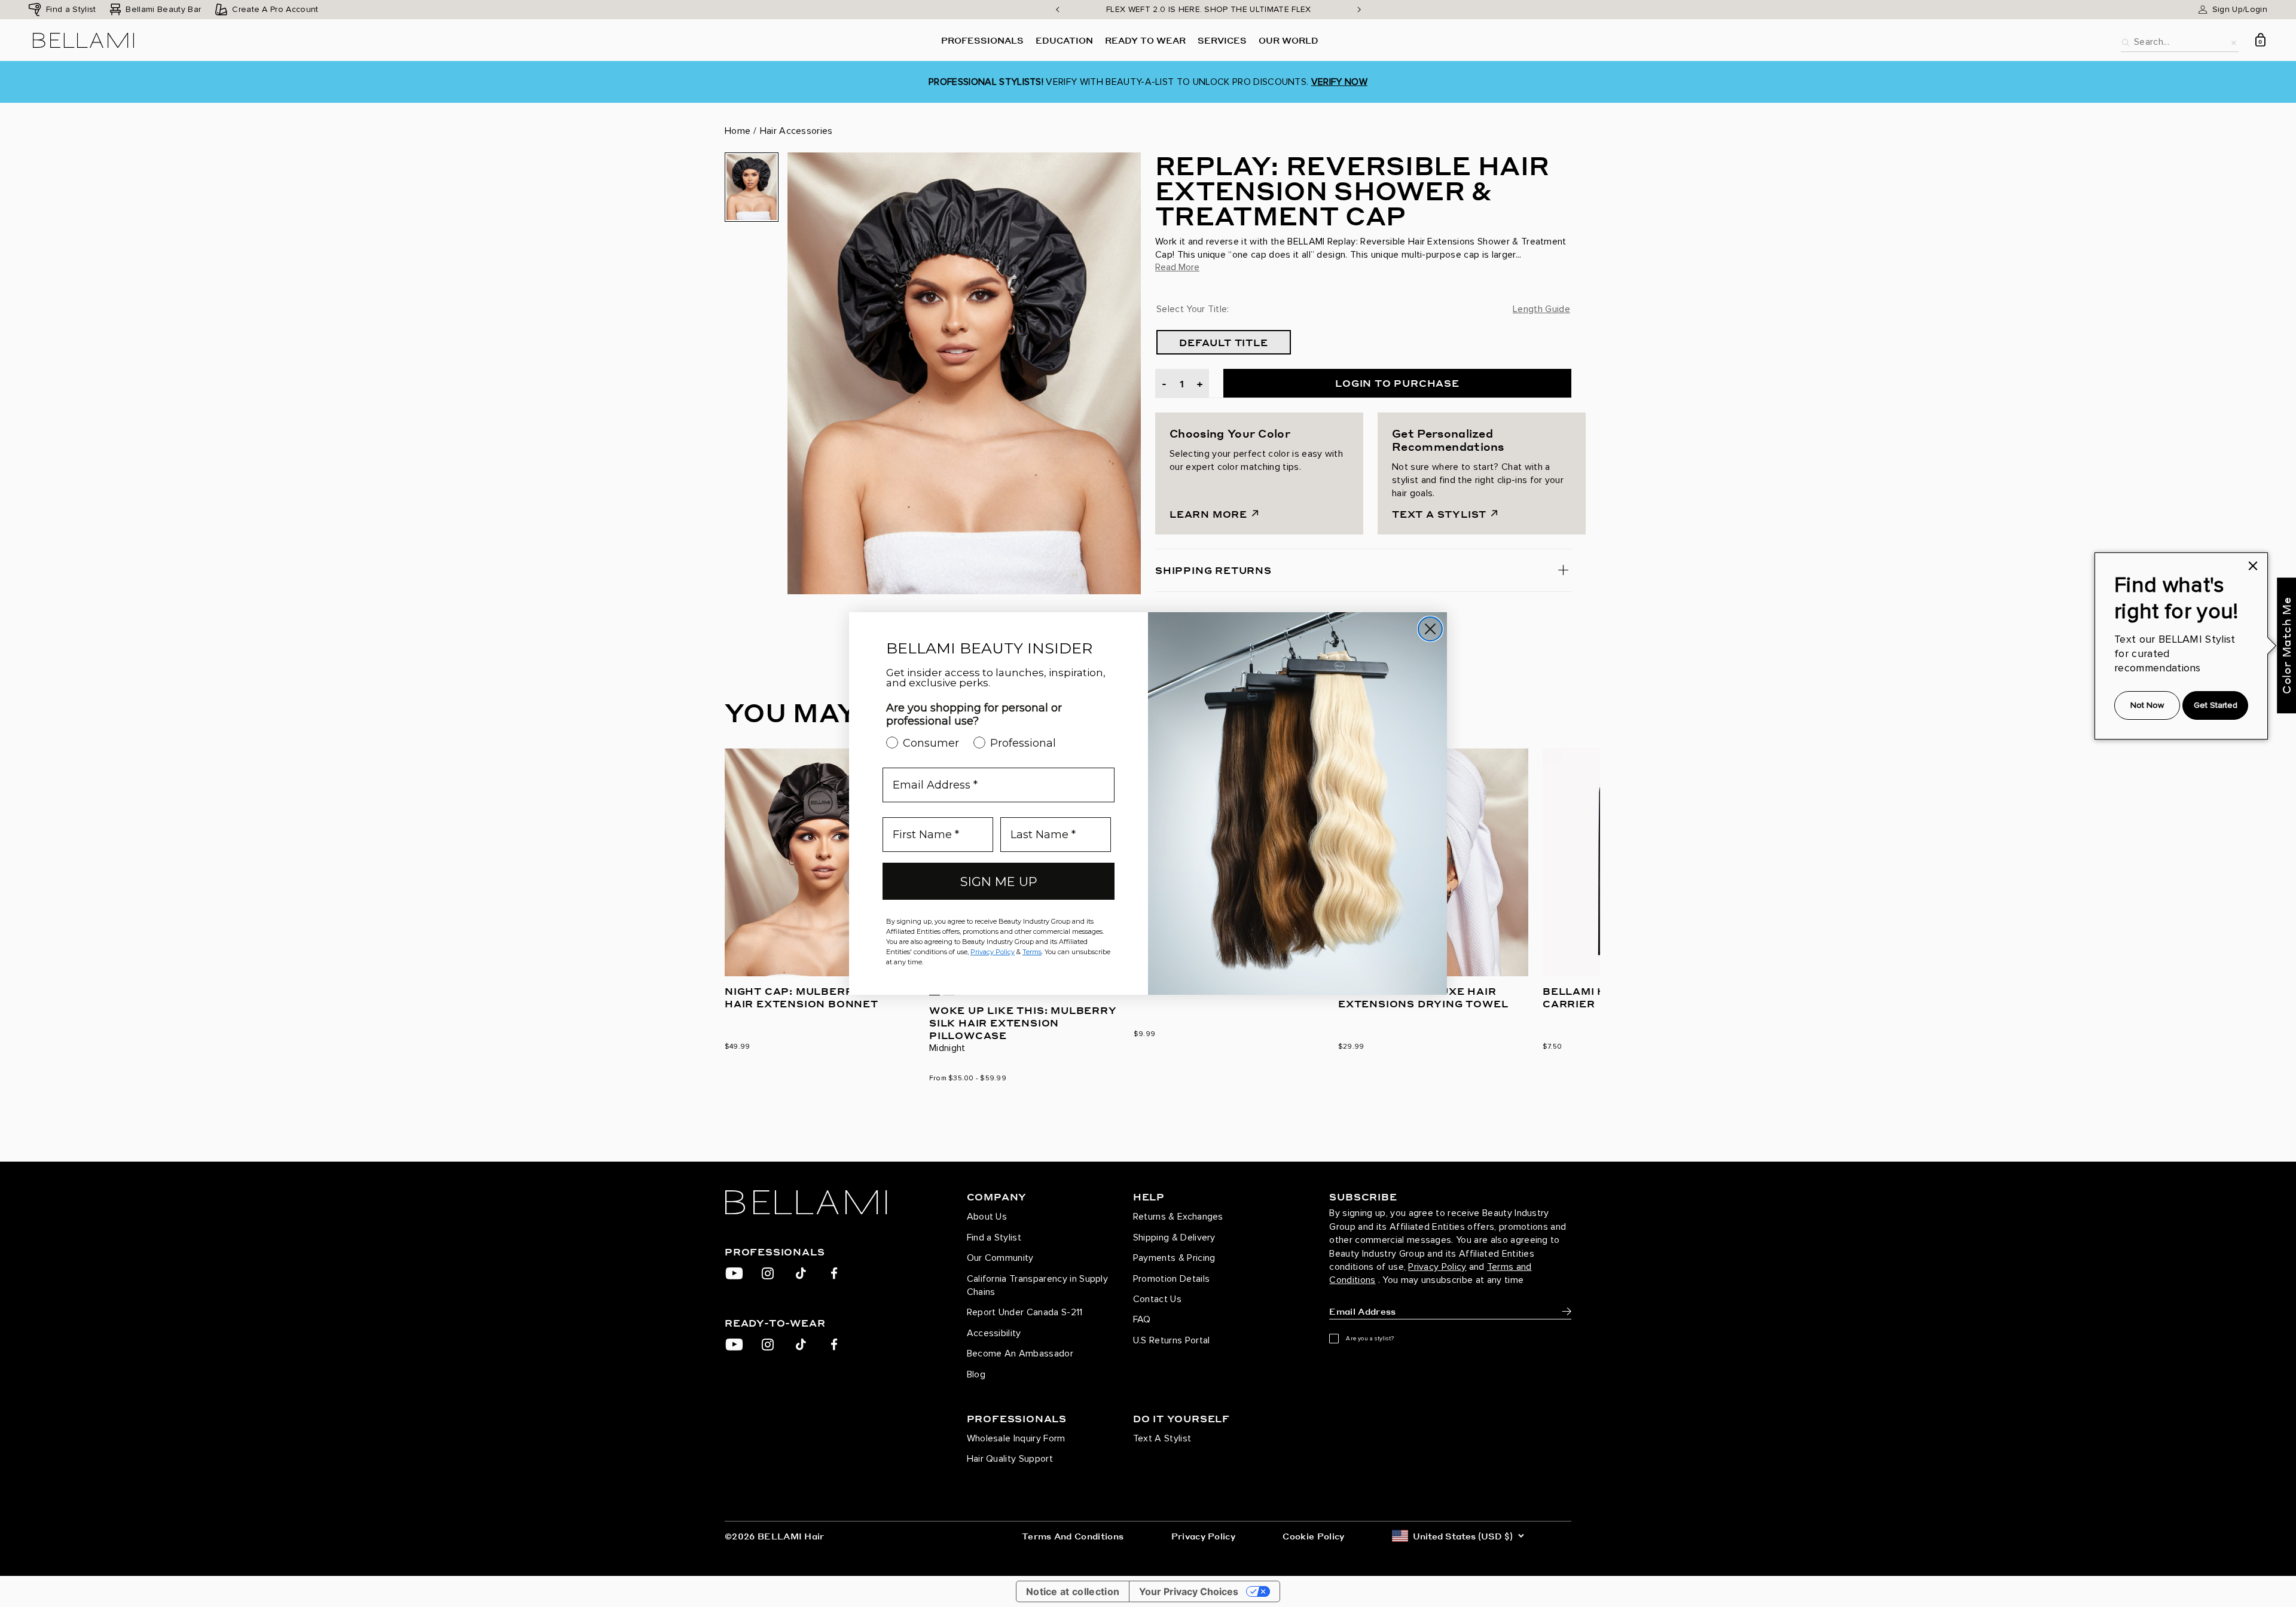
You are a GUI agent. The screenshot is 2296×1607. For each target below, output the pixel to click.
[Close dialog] (1430, 629)
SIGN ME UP (999, 882)
